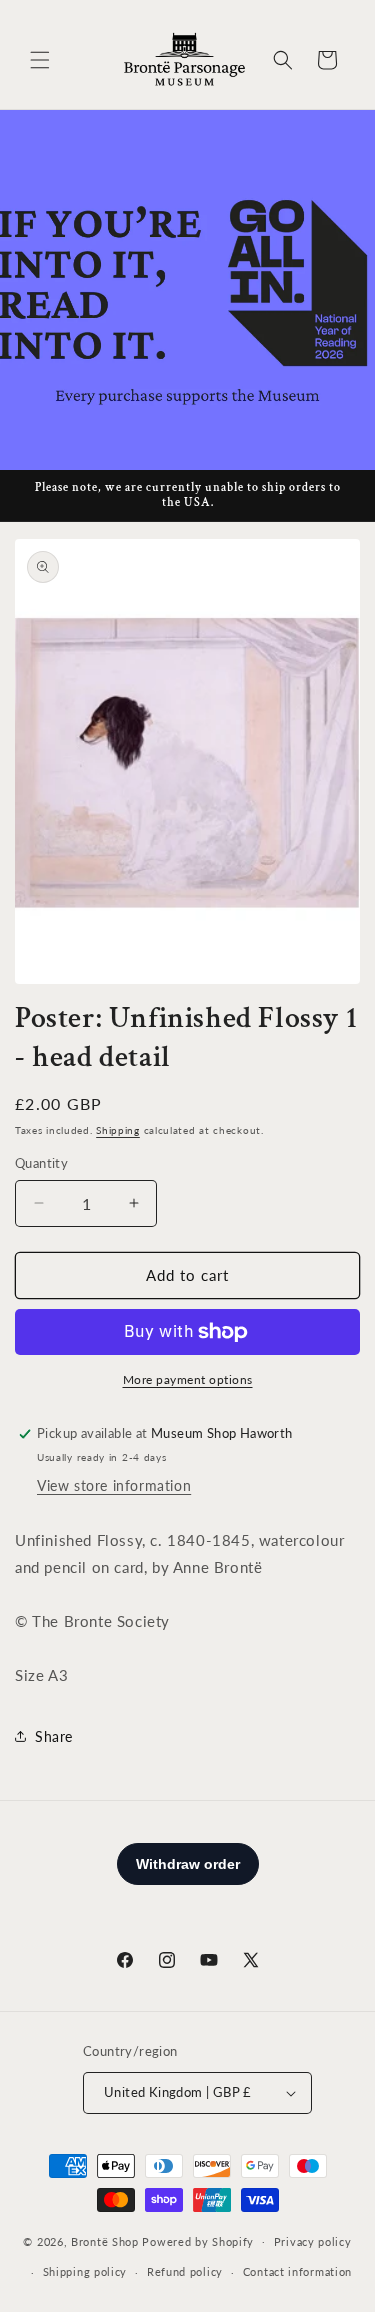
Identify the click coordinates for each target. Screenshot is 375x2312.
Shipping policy (85, 2271)
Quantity (41, 1163)
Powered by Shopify (198, 2240)
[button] (40, 60)
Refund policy (185, 2271)
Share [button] (54, 1736)
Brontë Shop (105, 2240)
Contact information (297, 2271)
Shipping (118, 1130)
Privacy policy (313, 2241)
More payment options (188, 1379)
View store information (114, 1485)
